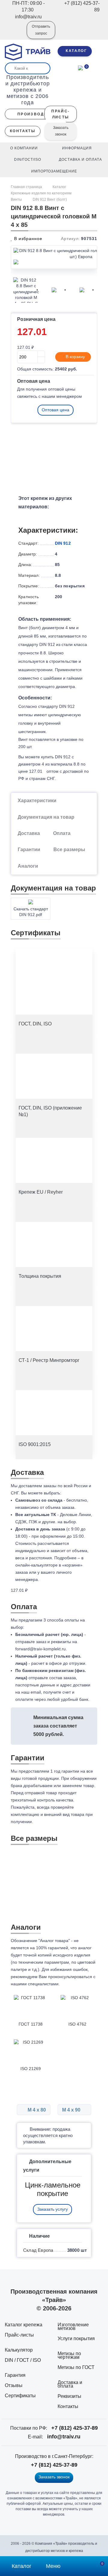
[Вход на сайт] (14, 34)
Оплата (62, 833)
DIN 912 (63, 543)
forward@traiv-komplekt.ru (40, 1649)
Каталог (59, 187)
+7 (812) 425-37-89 (75, 2428)
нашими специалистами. (35, 1984)
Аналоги (28, 866)
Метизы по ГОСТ (76, 2367)
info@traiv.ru (64, 2437)
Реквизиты (69, 2396)
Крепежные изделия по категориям (41, 193)
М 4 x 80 (36, 2110)
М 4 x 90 (72, 2110)
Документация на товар (46, 817)
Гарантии (29, 850)
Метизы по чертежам (69, 2355)
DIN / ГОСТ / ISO (23, 2360)
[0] (80, 67)
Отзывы (14, 2385)
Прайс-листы (19, 2335)
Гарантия (15, 2375)
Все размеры (69, 850)
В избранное (27, 239)
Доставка (29, 833)
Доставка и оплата (70, 2384)
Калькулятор (19, 2350)
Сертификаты (20, 2396)
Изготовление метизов (73, 2326)
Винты (16, 199)
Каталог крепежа (24, 2325)
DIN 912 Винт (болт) (50, 199)
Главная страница (27, 187)
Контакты (68, 2406)
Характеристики (37, 801)
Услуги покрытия (76, 2338)
